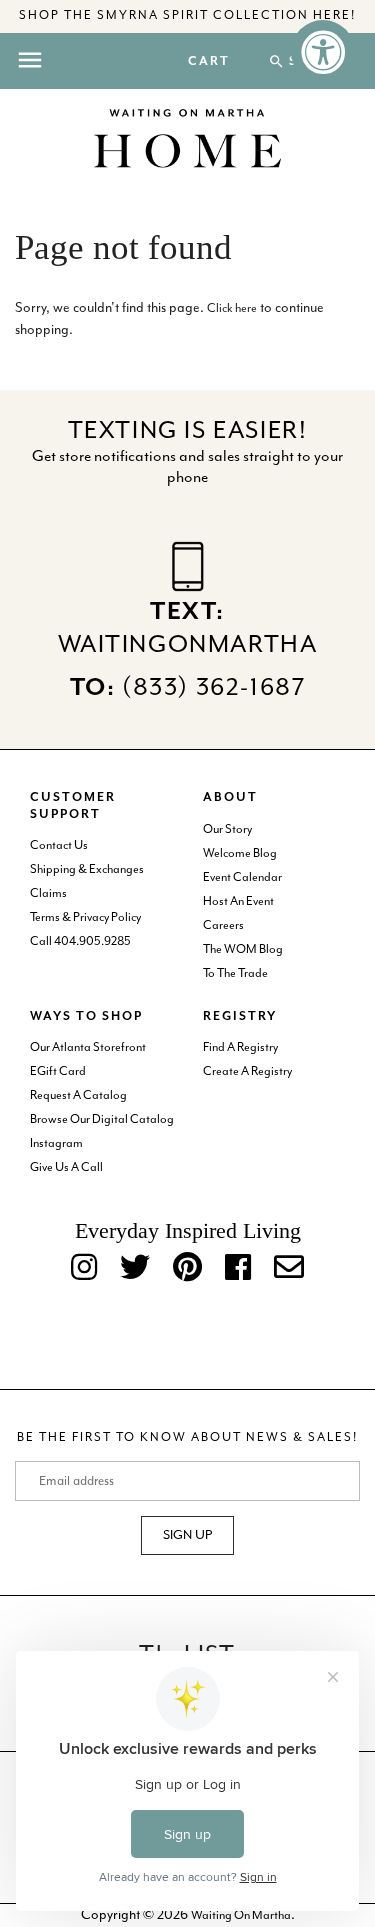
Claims (48, 893)
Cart (209, 62)
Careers (223, 925)
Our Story (227, 829)
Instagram (56, 1143)
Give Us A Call (66, 1167)
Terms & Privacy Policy (85, 917)
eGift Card (58, 1071)
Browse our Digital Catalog (102, 1119)
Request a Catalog (78, 1095)
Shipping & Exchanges (87, 869)
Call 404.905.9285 (80, 941)
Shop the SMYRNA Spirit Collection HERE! (187, 15)
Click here (232, 308)
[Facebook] (238, 1269)
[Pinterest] (187, 1269)
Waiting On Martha (241, 1915)
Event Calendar (242, 877)
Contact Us (59, 845)
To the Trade (235, 973)
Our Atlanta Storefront (88, 1047)
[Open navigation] (30, 60)
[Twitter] (135, 1269)
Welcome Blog (240, 853)
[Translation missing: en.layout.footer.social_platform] (289, 1269)
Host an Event (238, 901)
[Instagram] (84, 1269)
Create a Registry (247, 1071)
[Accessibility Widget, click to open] (323, 52)
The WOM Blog (243, 949)
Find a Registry (240, 1047)
